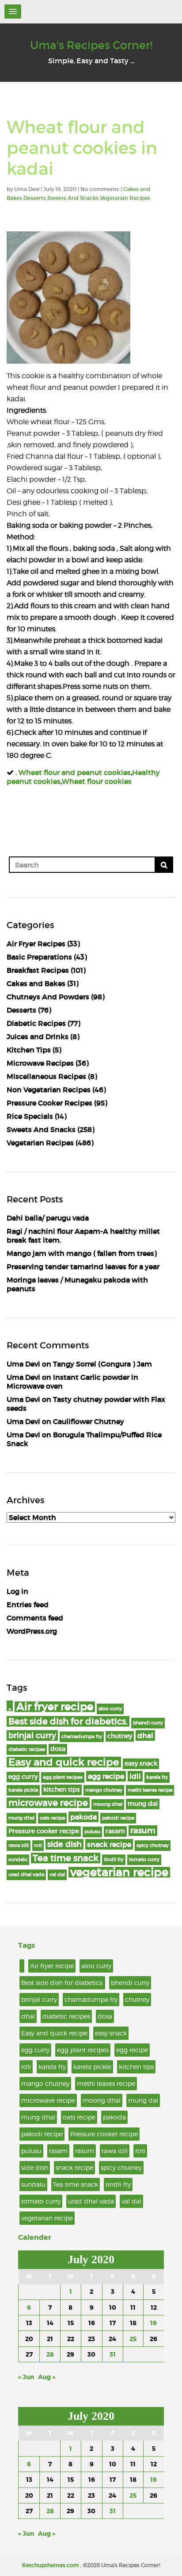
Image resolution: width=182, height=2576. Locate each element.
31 (113, 2354)
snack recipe (109, 1844)
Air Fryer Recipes (36, 944)
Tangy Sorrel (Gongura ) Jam (102, 1364)
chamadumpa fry (82, 1737)
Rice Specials (30, 1116)
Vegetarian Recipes (125, 198)
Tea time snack (66, 1858)
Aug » (47, 2377)
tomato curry (144, 1860)
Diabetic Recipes (36, 1023)
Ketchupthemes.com (51, 2565)
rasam (115, 1831)
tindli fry (114, 1860)
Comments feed (35, 1618)
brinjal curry (32, 1735)
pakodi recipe (118, 1818)
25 (133, 2339)
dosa (58, 1749)
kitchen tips (62, 1790)
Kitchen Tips (29, 1050)
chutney (120, 1736)
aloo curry (110, 1709)
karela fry (157, 1777)
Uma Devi (23, 1364)
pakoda (83, 1817)
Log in (17, 1591)
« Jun (26, 2377)
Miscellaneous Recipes (46, 1076)
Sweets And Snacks (73, 198)
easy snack (141, 1764)
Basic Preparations (39, 957)
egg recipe (106, 1776)
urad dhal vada (26, 1875)
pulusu (92, 1832)
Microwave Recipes (40, 1063)
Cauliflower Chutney (89, 1421)
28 (50, 2354)
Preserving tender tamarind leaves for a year (83, 1267)
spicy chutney (153, 1845)
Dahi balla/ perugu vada (48, 1218)
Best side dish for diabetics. (68, 1721)
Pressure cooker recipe (44, 1831)
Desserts (35, 198)
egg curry (23, 1777)
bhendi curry (148, 1723)
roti (38, 1845)
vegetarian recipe (119, 1872)
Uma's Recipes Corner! (91, 45)
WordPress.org (32, 1631)
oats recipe (52, 1818)
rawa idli (19, 1845)
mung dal (143, 1804)
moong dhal (108, 1804)
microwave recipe (48, 1803)
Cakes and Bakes (36, 983)
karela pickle (23, 1790)
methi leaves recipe (150, 1790)
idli (135, 1776)
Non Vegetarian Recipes (49, 1090)
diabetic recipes (27, 1749)
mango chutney (104, 1790)
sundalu (18, 1860)
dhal (145, 1735)
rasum (143, 1830)
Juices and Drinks (38, 1037)
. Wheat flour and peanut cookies (73, 772)
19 (154, 2323)
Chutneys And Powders (48, 997)
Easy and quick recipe (64, 1762)
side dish (64, 1844)
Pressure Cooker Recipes (49, 1103)
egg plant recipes (63, 1777)
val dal (57, 1875)
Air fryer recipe (55, 1707)
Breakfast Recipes (38, 970)
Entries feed (28, 1605)
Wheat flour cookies (97, 781)
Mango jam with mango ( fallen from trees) (82, 1253)
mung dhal (21, 1818)
